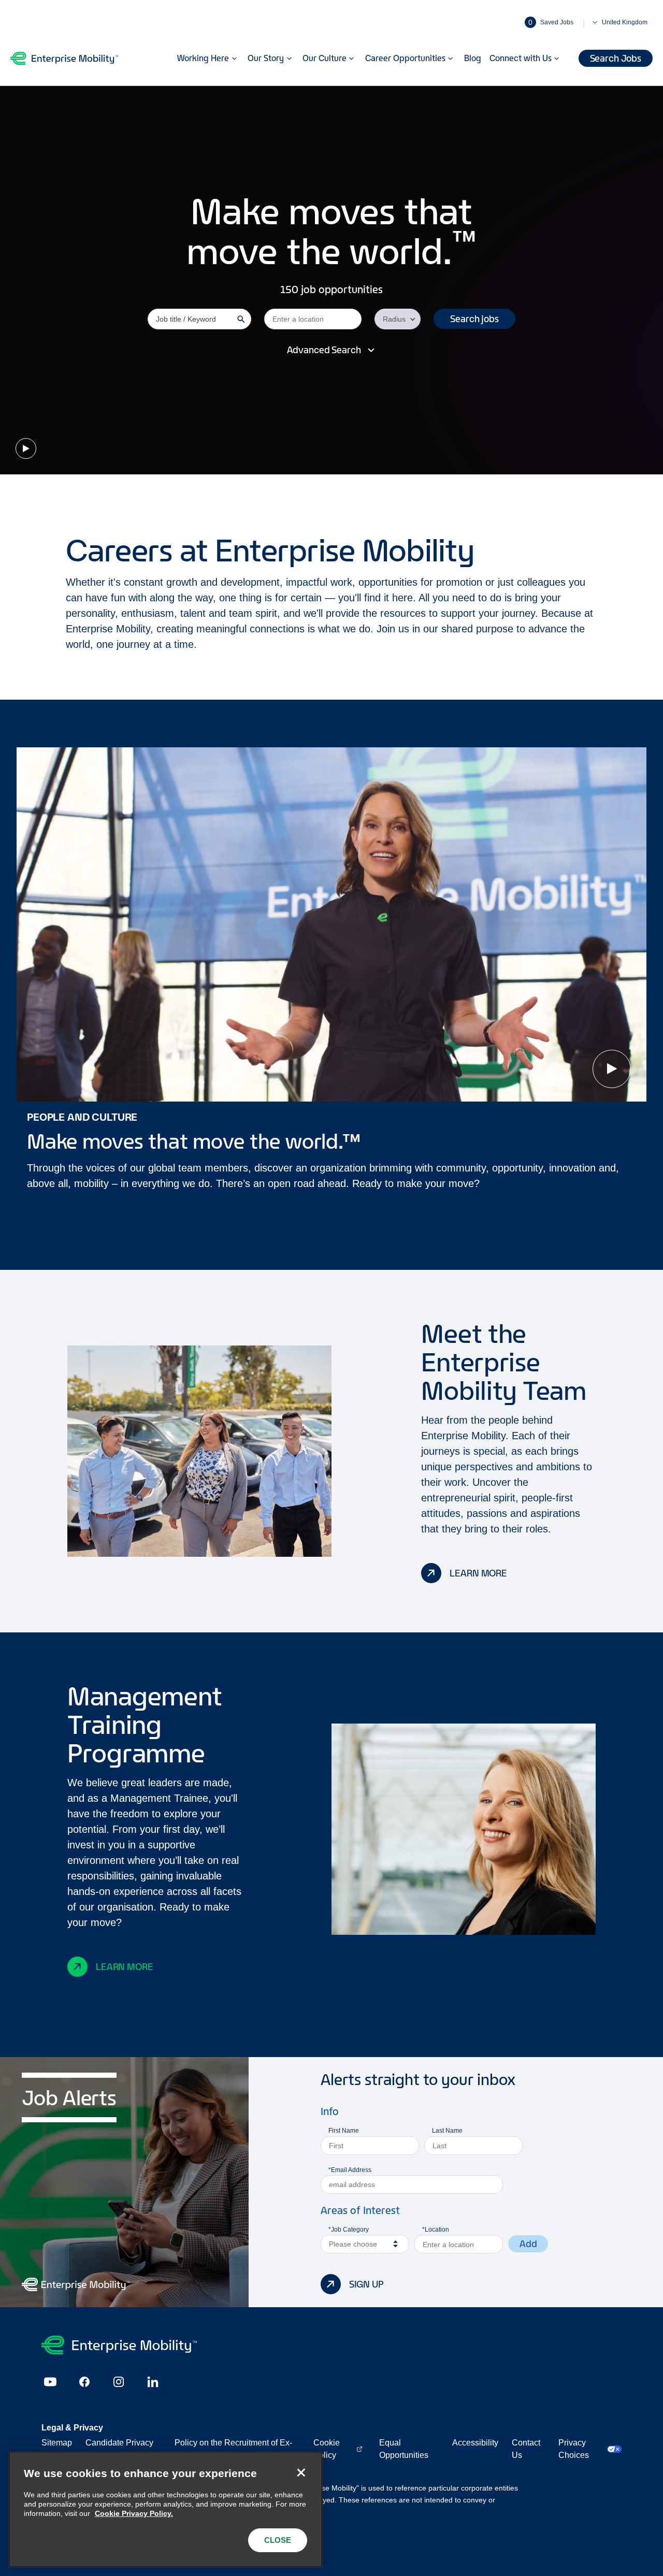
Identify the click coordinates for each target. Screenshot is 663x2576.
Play (26, 448)
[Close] (301, 2473)
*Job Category (349, 2230)
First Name (344, 2131)
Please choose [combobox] (353, 2244)
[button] (474, 319)
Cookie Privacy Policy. (134, 2513)
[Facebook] (84, 2382)
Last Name (447, 2131)
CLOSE (278, 2540)
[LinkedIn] (153, 2382)
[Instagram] (119, 2382)
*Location (436, 2230)
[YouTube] (50, 2382)
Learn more (478, 1573)
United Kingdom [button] (625, 22)
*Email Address (350, 2170)
